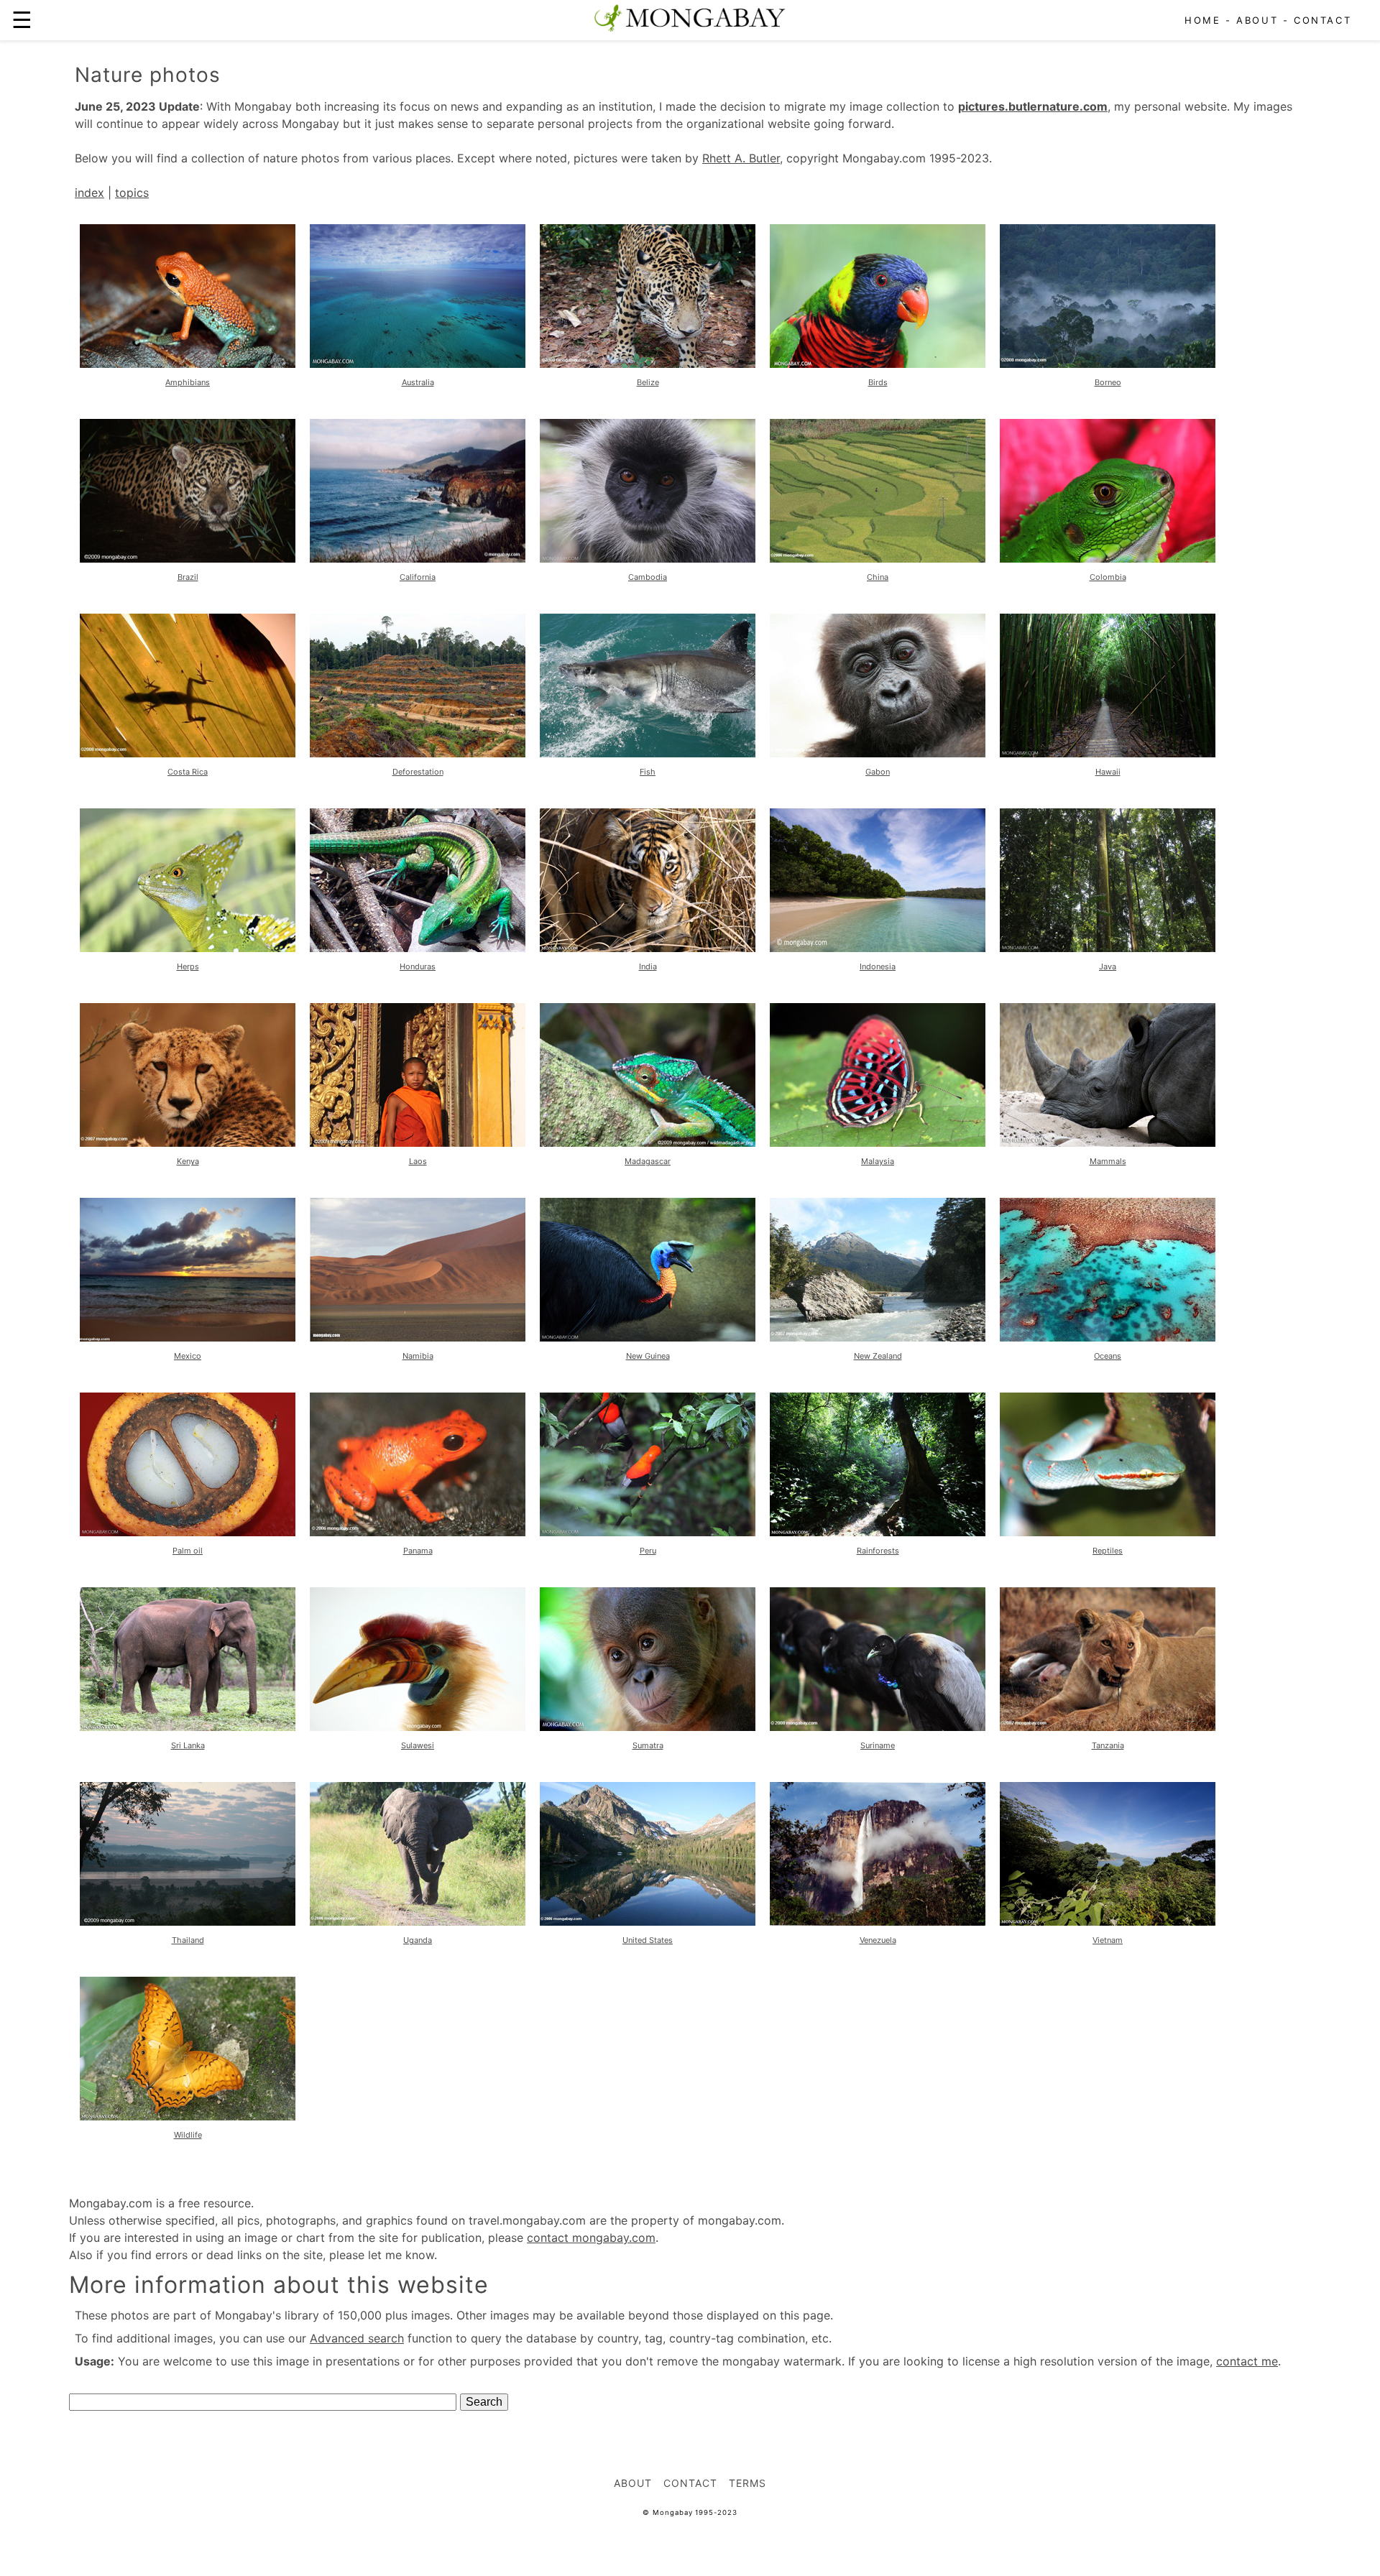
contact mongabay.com (591, 2238)
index (89, 193)
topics (132, 193)
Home (1202, 20)
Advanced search (357, 2338)
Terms (747, 2483)
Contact (1322, 20)
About (1257, 20)
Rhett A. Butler (741, 158)
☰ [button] (22, 20)
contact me (1247, 2361)
